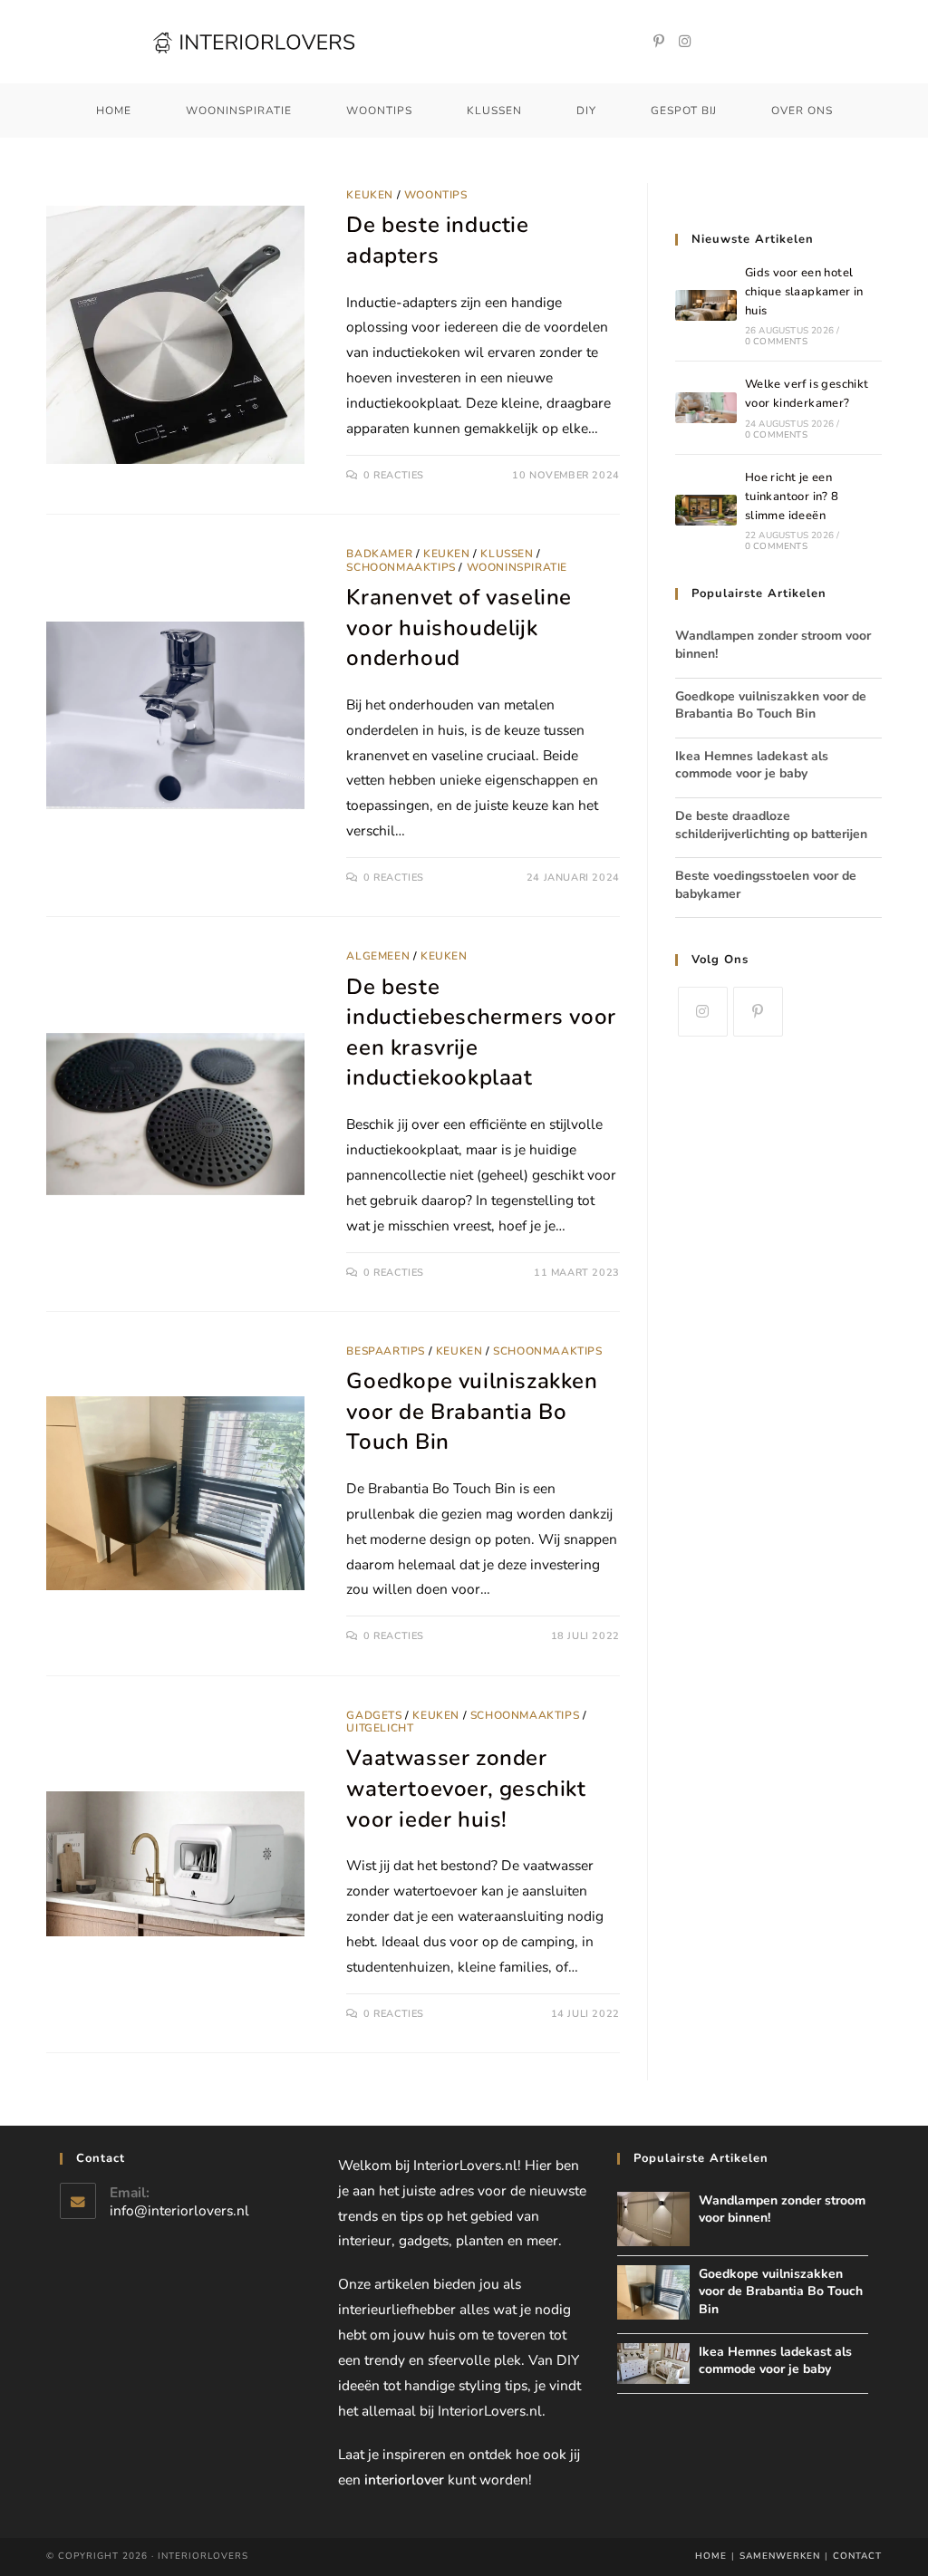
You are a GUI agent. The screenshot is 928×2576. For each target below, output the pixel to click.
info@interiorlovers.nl (179, 2210)
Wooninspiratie (517, 567)
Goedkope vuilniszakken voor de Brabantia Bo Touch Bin (472, 1411)
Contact (857, 2556)
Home (711, 2556)
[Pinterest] (659, 42)
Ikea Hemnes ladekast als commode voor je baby (752, 765)
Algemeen (378, 956)
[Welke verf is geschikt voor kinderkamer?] (706, 408)
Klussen (507, 554)
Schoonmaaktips (401, 567)
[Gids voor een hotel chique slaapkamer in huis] (706, 305)
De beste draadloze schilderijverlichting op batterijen (771, 825)
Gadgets (374, 1715)
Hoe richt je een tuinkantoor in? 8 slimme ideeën (792, 497)
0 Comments (776, 342)
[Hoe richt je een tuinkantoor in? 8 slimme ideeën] (706, 510)
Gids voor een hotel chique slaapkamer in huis (804, 292)
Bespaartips (386, 1351)
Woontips (436, 195)
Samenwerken (780, 2556)
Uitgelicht (380, 1728)
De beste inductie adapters (437, 240)
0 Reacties (394, 475)
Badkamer (379, 554)
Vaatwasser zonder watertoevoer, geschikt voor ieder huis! (466, 1788)
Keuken (370, 195)
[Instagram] (685, 42)
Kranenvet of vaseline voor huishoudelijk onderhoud (459, 627)
